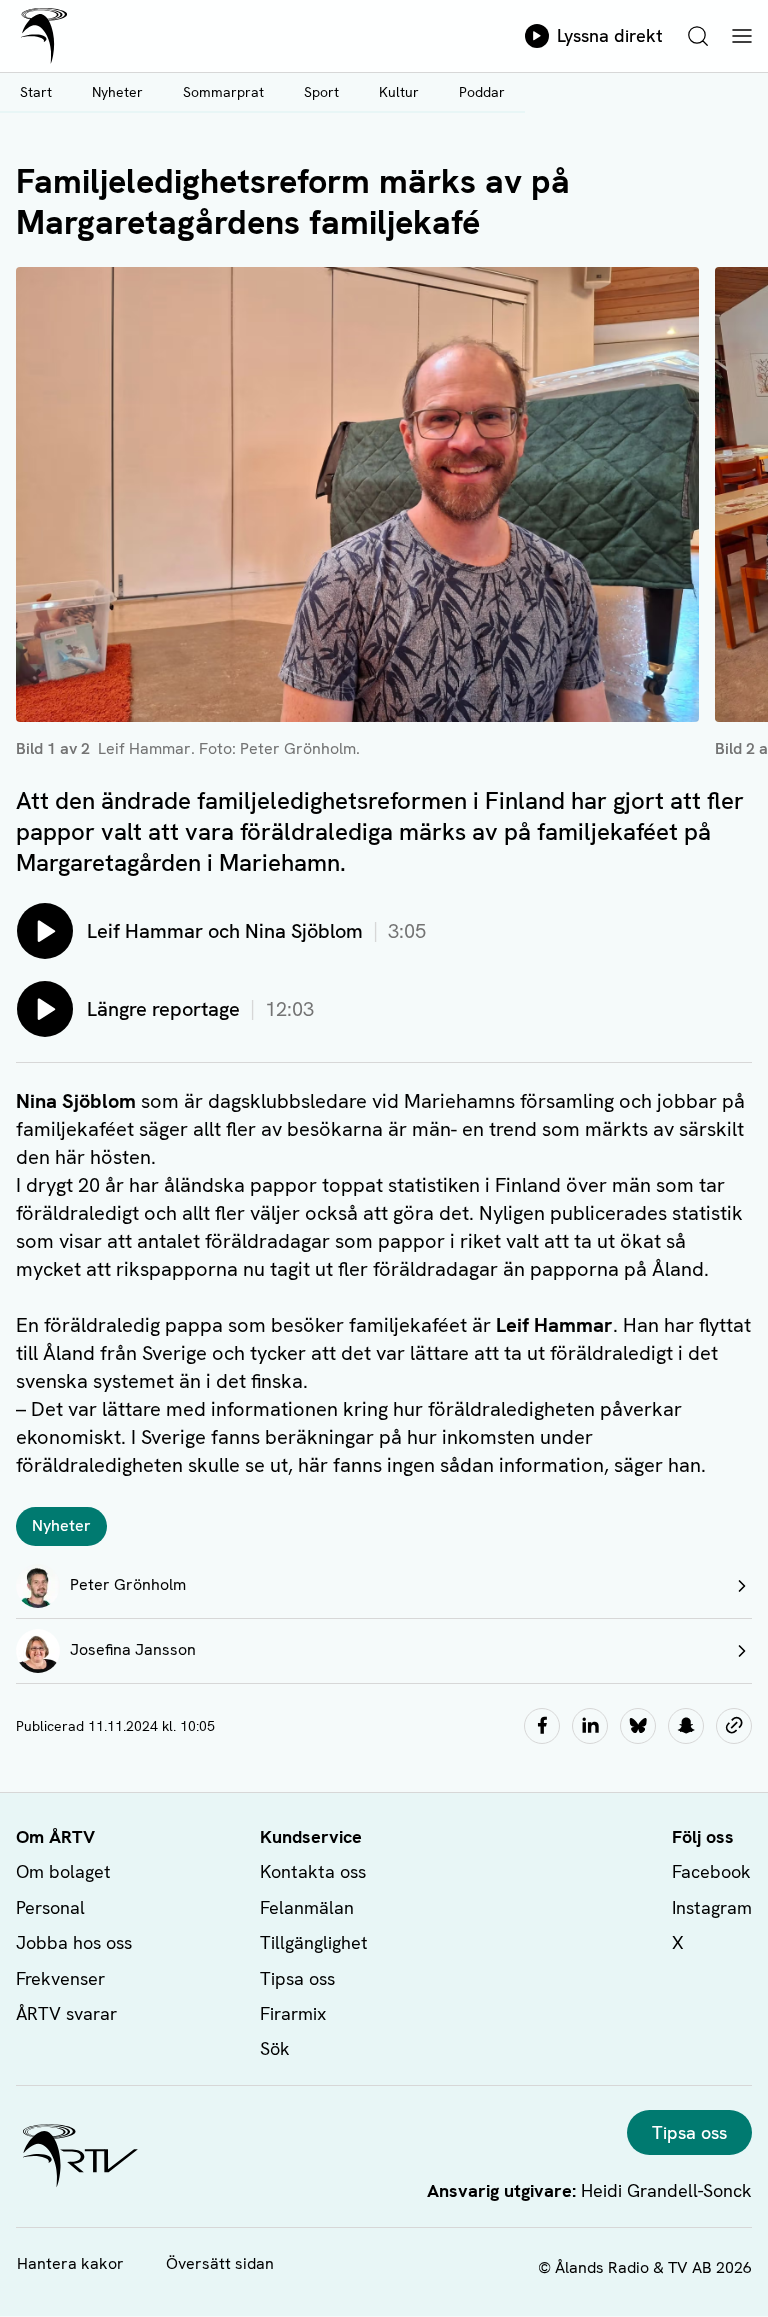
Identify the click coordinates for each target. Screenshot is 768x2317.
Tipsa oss (297, 1978)
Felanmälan (307, 1907)
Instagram (712, 1907)
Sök (275, 2048)
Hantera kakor (70, 2263)
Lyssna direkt (610, 35)
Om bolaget (63, 1871)
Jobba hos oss (74, 1942)
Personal (50, 1907)
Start (36, 92)
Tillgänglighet (314, 1942)
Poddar (482, 92)
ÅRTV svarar (66, 2013)
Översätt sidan (220, 2263)
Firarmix (293, 2013)
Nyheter (117, 92)
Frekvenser (60, 1978)
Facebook (711, 1871)
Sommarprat (223, 92)
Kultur (399, 92)
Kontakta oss (313, 1871)
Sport (321, 92)
